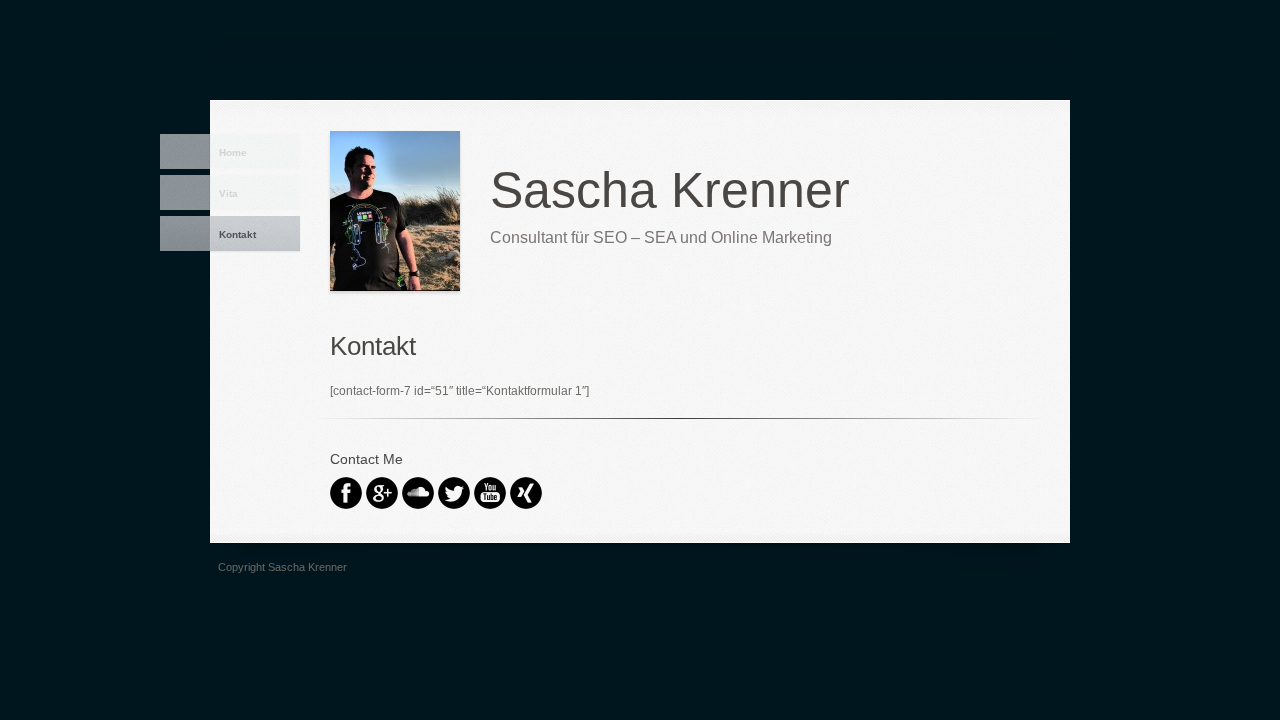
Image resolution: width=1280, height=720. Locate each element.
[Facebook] (346, 504)
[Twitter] (454, 504)
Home (233, 152)
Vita (228, 193)
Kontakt (237, 234)
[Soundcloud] (418, 504)
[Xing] (526, 504)
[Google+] (382, 504)
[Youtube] (490, 504)
